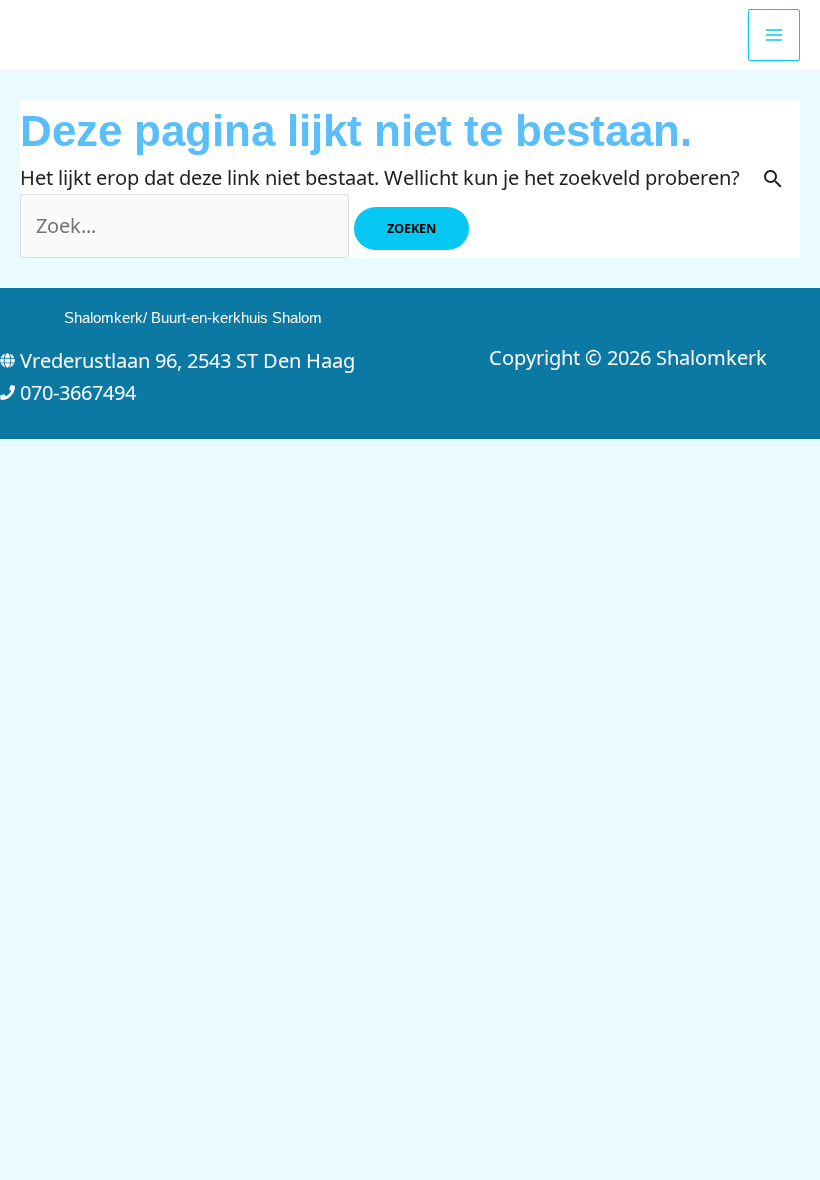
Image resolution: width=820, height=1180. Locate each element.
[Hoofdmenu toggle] (774, 35)
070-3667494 (78, 392)
